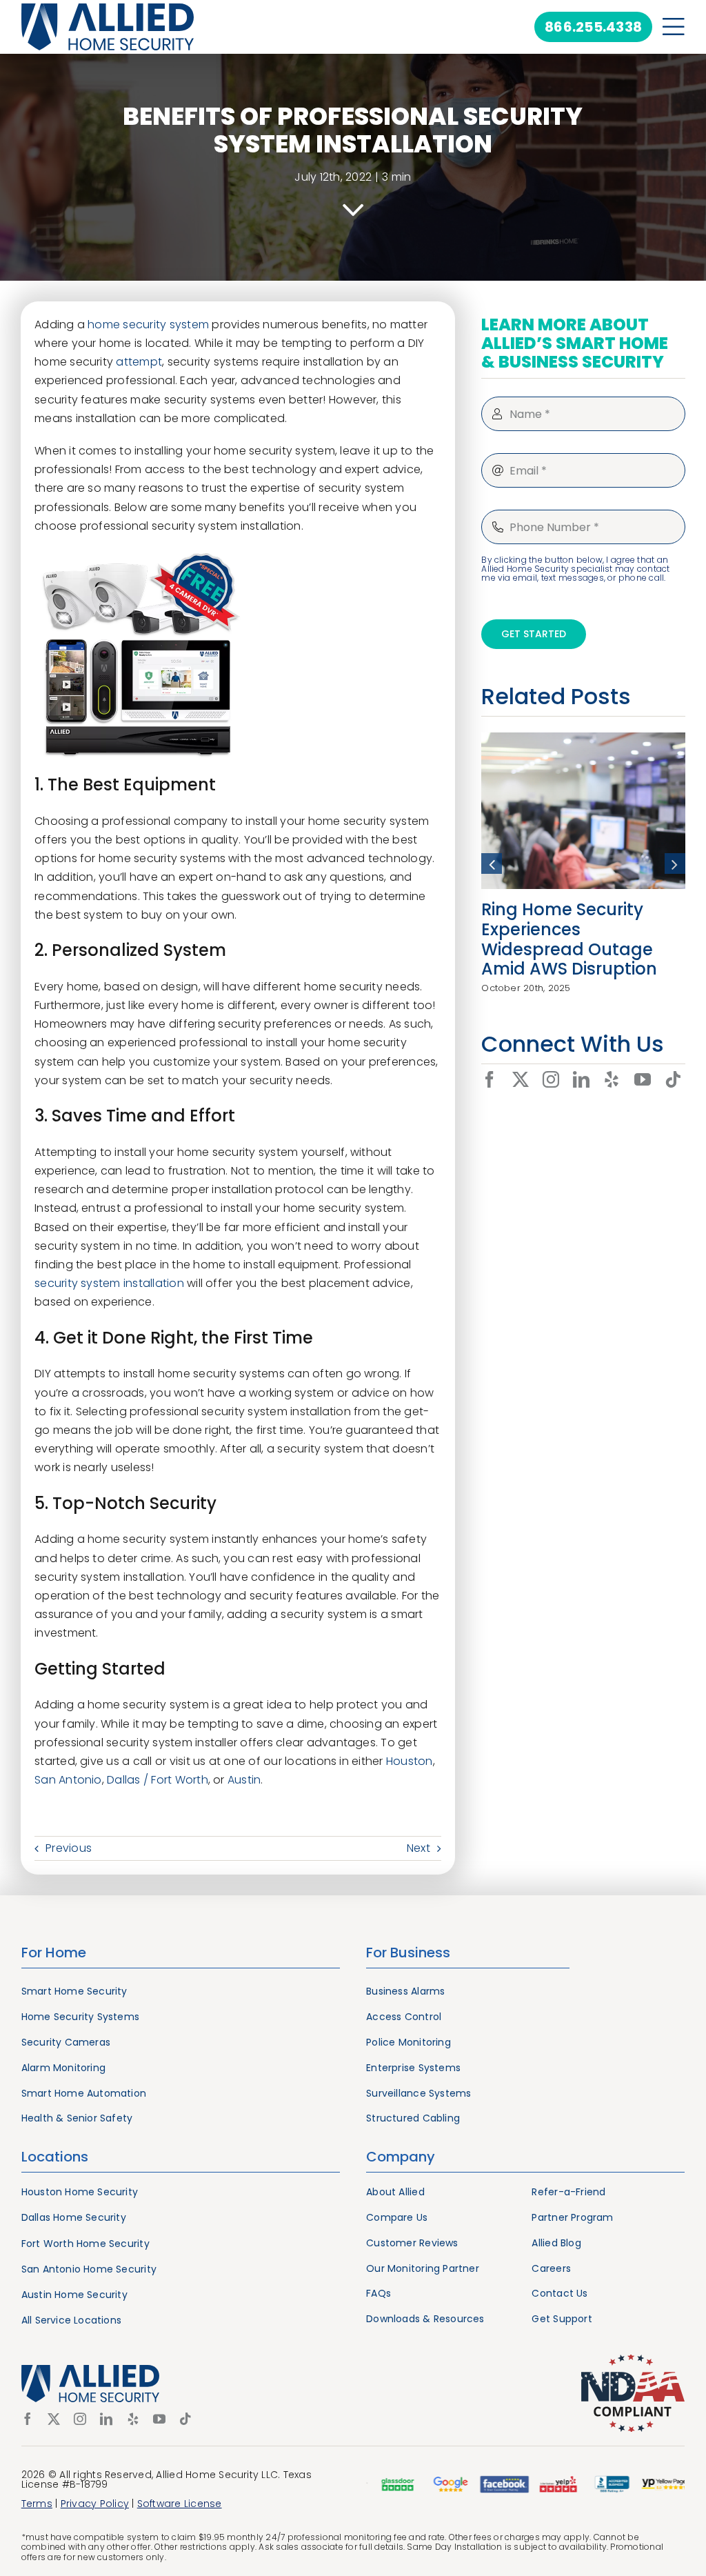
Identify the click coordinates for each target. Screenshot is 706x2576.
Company (401, 2157)
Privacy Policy (95, 2504)
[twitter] (521, 1079)
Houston (410, 1761)
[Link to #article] (353, 210)
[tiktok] (673, 1079)
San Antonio (68, 1780)
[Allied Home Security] (108, 9)
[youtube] (643, 1079)
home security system (148, 325)
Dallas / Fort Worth (158, 1780)
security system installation (109, 1283)
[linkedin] (581, 1079)
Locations (55, 2157)
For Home (54, 1953)
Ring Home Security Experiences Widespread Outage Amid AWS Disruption (569, 939)
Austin (244, 1780)
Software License (180, 2504)
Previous (69, 1848)
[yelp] (612, 1079)
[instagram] (551, 1079)
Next (418, 1848)
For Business (408, 1953)
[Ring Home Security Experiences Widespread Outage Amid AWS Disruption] (583, 741)
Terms (37, 2504)
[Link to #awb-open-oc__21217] (674, 27)
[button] (492, 863)
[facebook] (490, 1079)
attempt (139, 362)
